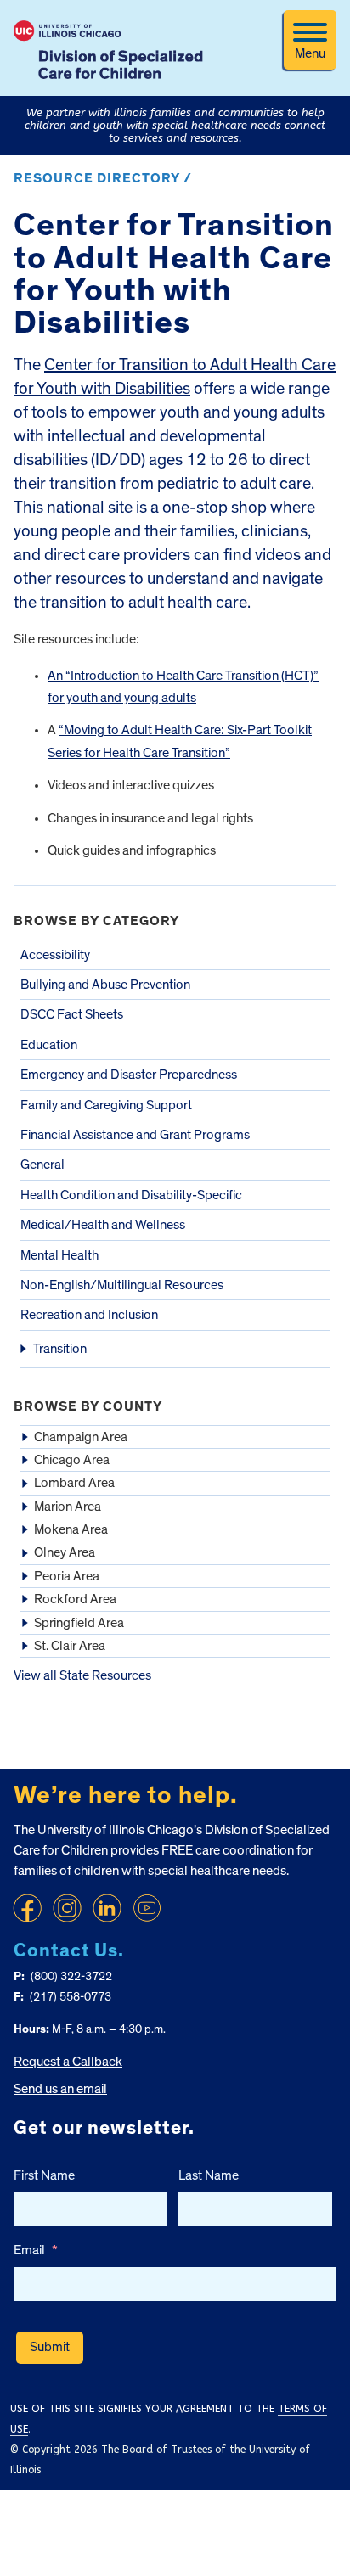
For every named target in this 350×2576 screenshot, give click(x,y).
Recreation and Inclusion (89, 1315)
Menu (310, 53)
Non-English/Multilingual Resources (122, 1285)
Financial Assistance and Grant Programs (135, 1135)
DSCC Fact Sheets (72, 1014)
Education (49, 1045)
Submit (50, 2347)
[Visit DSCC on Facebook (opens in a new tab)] (27, 1908)
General (42, 1165)
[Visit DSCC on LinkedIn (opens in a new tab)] (107, 1908)
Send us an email (60, 2089)
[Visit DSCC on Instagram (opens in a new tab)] (67, 1908)
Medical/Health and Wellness (103, 1225)
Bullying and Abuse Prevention (105, 985)
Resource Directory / (103, 178)
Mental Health (59, 1255)
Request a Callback (68, 2062)
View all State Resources (82, 1675)
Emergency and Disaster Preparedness (129, 1075)
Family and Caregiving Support (106, 1105)
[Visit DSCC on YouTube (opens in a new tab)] (147, 1908)
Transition (60, 1349)
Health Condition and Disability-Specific (131, 1195)
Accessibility (55, 955)
